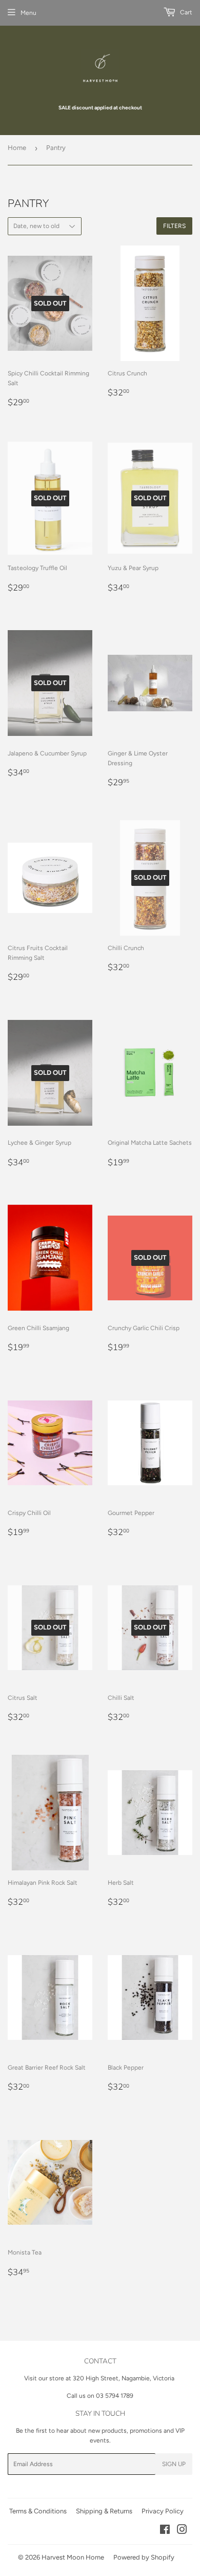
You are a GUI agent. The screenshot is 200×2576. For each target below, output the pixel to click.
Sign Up (174, 2464)
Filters (174, 226)
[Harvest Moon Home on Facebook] (165, 2531)
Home (17, 148)
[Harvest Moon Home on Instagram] (182, 2531)
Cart (185, 12)
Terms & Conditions (38, 2511)
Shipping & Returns (104, 2511)
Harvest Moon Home (73, 2557)
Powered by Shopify (144, 2557)
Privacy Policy (163, 2511)
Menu (28, 13)
